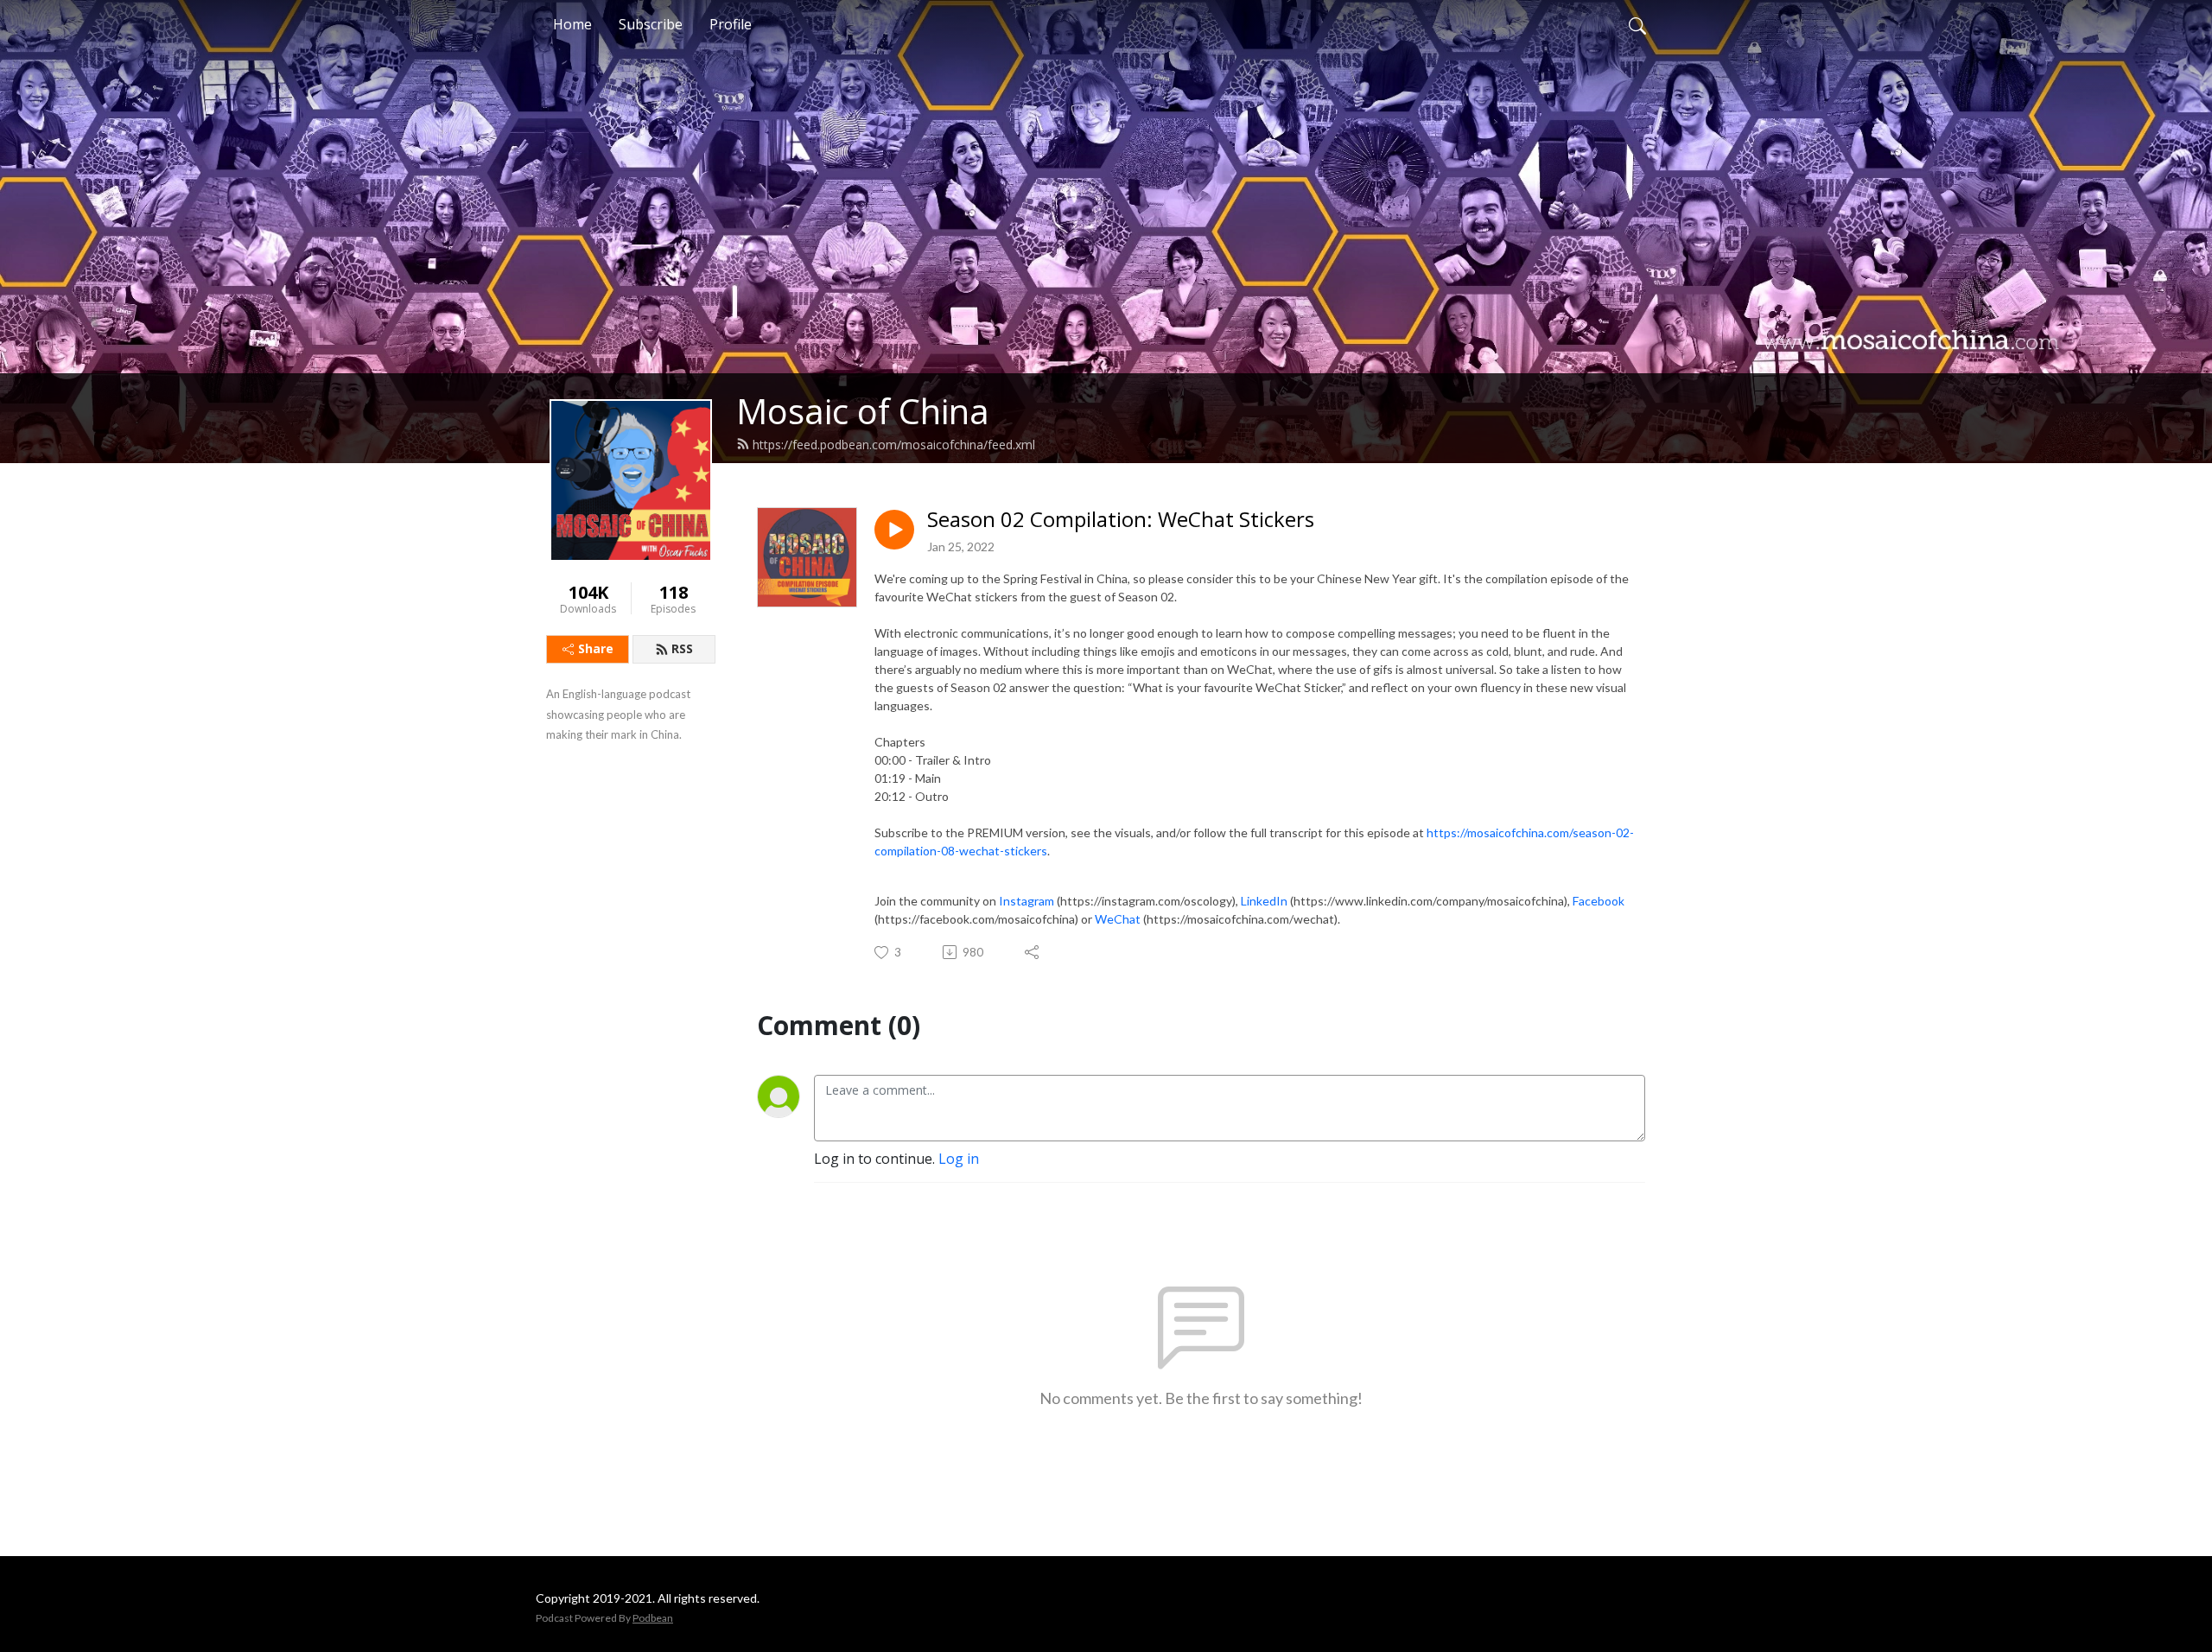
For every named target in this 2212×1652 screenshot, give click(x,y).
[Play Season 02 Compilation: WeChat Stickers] (894, 530)
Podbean (653, 1618)
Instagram (1027, 901)
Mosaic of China (863, 411)
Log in (959, 1159)
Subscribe (651, 24)
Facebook (1599, 901)
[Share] (1033, 952)
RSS (682, 648)
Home (572, 24)
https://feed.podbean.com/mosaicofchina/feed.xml (894, 445)
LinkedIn (1264, 901)
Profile (731, 24)
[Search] (1637, 24)
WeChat (1118, 919)
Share (596, 648)
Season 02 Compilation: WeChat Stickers (1121, 520)
